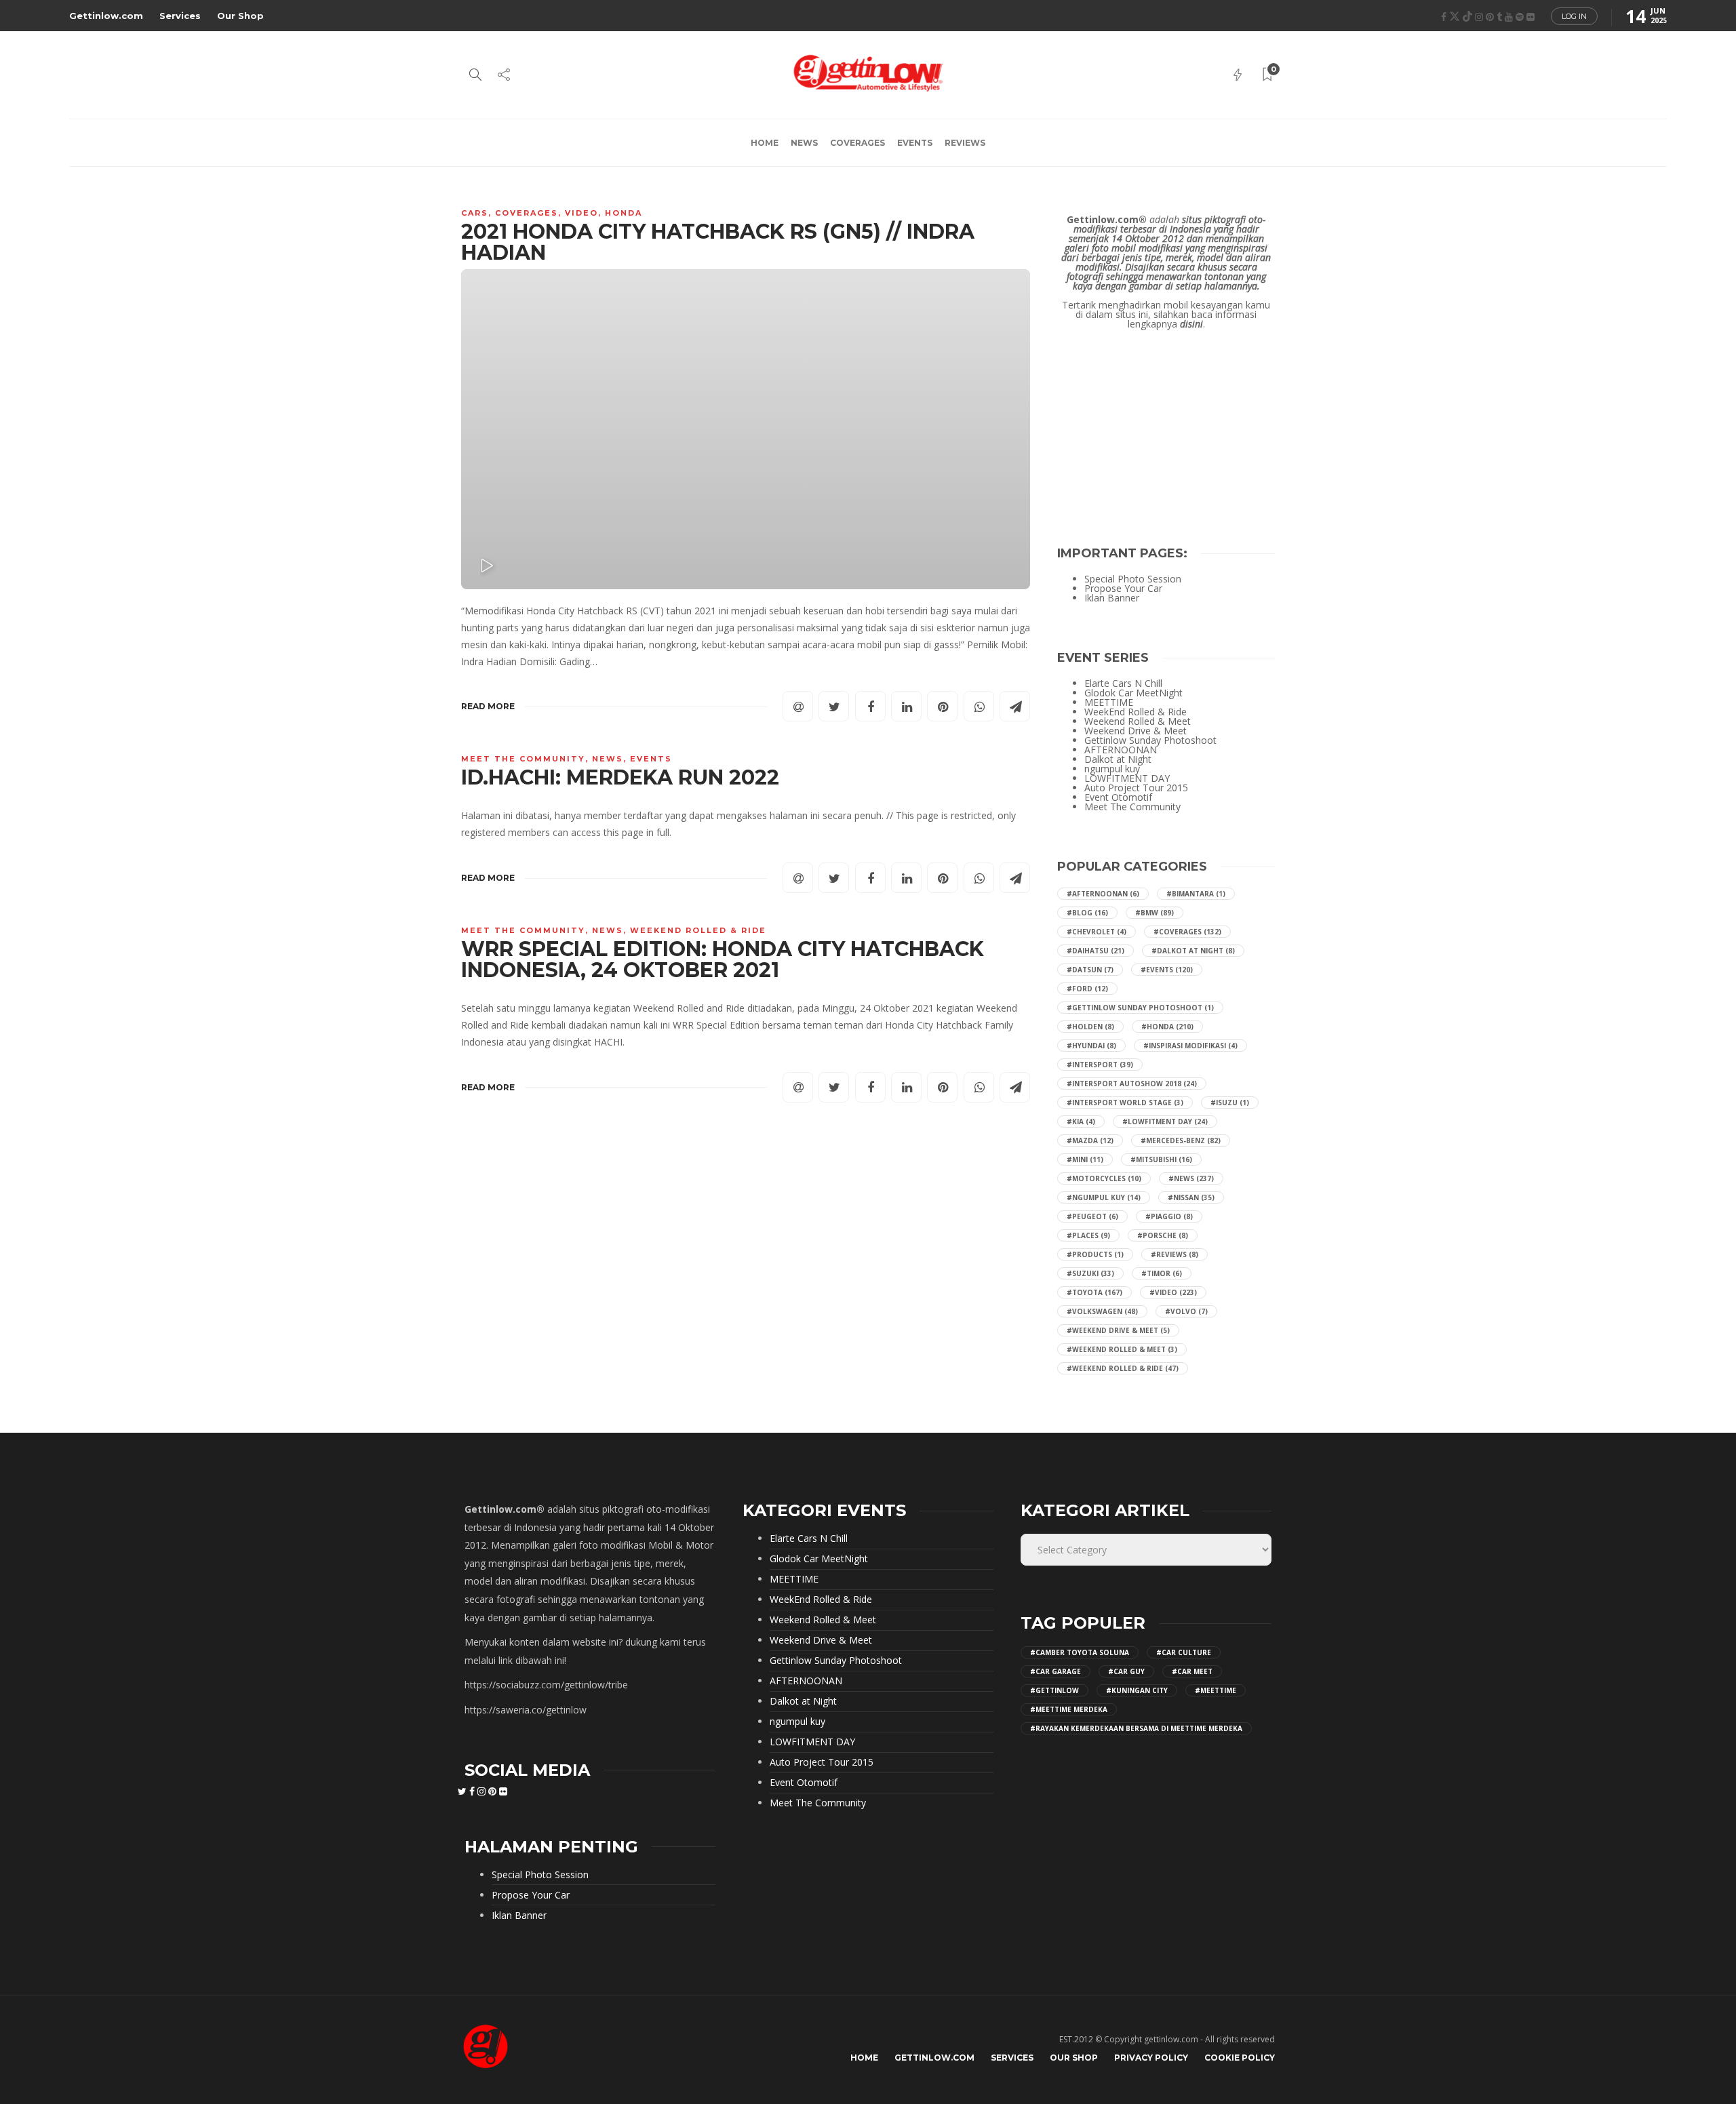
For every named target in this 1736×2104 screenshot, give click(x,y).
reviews (965, 143)
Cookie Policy (1240, 2058)
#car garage (1056, 1671)
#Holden (1090, 1027)
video (581, 213)
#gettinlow (1054, 1690)
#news (1191, 1178)
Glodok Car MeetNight (1133, 693)
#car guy (1126, 1671)
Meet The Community (523, 759)
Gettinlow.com (106, 16)
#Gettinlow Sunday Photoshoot (1140, 1008)
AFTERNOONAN (1121, 750)
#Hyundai (1091, 1046)
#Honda (1167, 1027)
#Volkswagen (1102, 1311)
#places (1088, 1235)
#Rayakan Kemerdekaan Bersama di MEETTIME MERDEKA (1136, 1728)
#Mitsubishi (1161, 1159)
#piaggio (1169, 1216)
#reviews (1175, 1254)
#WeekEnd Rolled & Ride (1123, 1368)
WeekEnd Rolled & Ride (698, 930)
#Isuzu (1230, 1103)
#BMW (1155, 913)
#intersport (1100, 1065)
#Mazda (1090, 1140)
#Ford (1087, 989)
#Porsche (1163, 1235)
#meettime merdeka (1069, 1709)
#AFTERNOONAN (1103, 894)
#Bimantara (1196, 894)
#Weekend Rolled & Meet (1122, 1349)
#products (1095, 1254)
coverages (857, 143)
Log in (1574, 16)
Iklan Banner (1112, 598)
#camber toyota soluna (1080, 1652)
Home (765, 143)
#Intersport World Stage (1125, 1103)
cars (475, 213)
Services (180, 16)
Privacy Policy (1151, 2058)
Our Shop (240, 16)
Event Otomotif (1118, 797)
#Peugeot (1092, 1216)
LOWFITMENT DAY (1127, 778)
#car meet (1192, 1671)
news (804, 143)
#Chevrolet (1097, 932)
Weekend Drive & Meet (1136, 731)
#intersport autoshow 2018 (1132, 1084)
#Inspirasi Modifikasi (1190, 1046)
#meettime (1216, 1690)
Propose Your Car (1123, 589)
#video (1173, 1292)
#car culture (1184, 1652)
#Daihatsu (1096, 951)
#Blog (1087, 913)
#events (1167, 970)
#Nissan (1191, 1197)
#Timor (1162, 1273)
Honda (624, 213)
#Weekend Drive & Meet (1118, 1330)
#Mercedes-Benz (1181, 1140)
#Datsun (1090, 970)
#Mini (1085, 1159)
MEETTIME (1109, 702)
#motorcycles (1104, 1178)
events (915, 143)
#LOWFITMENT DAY (1165, 1122)
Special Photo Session (1133, 579)
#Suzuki (1090, 1273)
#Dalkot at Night (1193, 951)
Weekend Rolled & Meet (1138, 721)
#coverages (1187, 932)
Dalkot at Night (1118, 759)
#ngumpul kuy (1104, 1197)
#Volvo (1186, 1311)
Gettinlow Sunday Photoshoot (1150, 740)
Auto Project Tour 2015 (1136, 788)
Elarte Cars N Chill (1123, 683)
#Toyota (1094, 1292)
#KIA (1081, 1122)
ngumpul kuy (1112, 769)
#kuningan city (1137, 1690)
